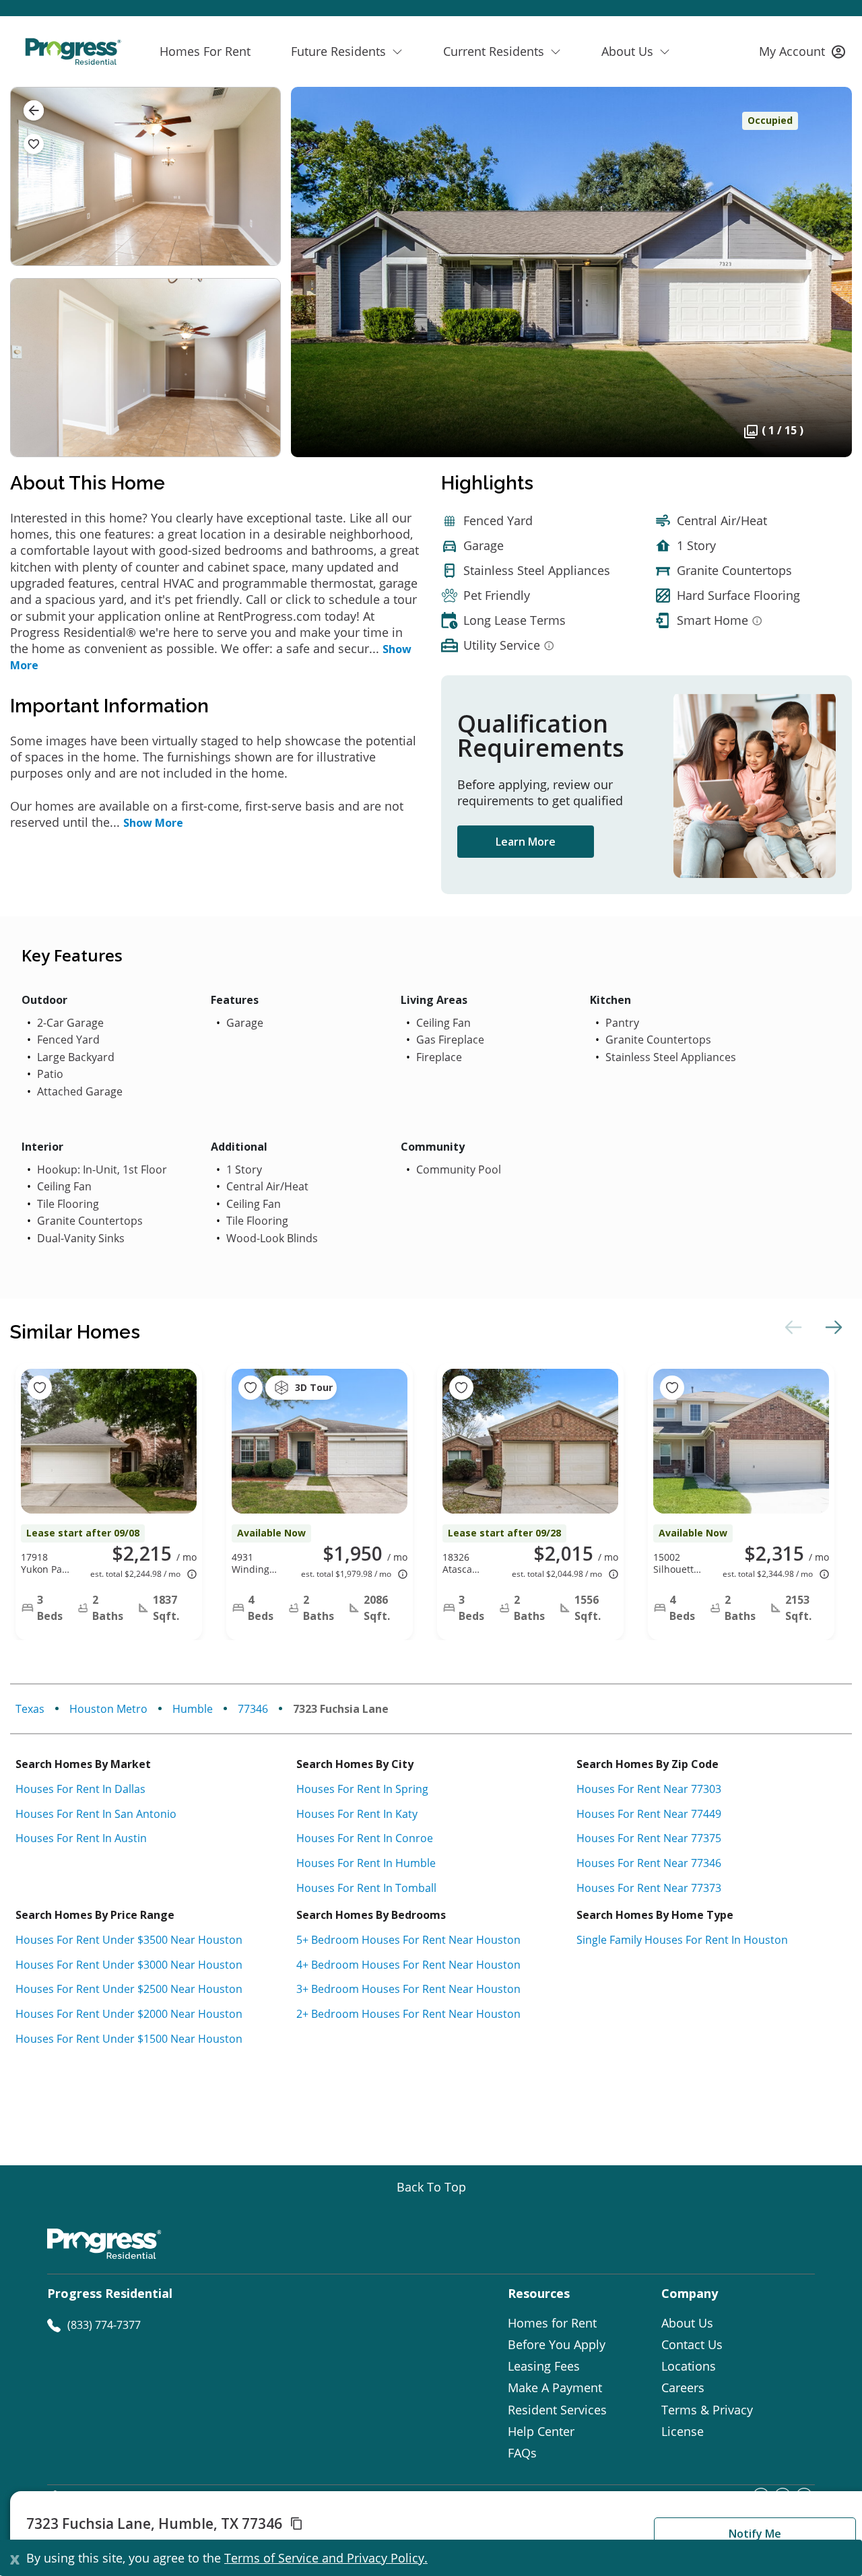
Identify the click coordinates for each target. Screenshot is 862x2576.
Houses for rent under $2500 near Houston (129, 1989)
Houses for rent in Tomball (366, 1888)
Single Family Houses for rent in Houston (682, 1940)
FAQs (522, 2453)
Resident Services (557, 2410)
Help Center (541, 2431)
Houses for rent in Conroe (365, 1838)
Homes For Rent (205, 51)
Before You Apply (557, 2344)
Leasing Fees (544, 2366)
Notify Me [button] (755, 2534)
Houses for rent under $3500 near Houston (129, 1940)
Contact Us (692, 2344)
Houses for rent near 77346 (649, 1863)
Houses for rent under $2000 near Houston (129, 2014)
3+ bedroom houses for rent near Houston (408, 1989)
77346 (253, 1709)
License (683, 2431)
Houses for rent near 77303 (649, 1789)
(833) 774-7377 (104, 2325)
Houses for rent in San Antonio (96, 1814)
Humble (193, 1709)
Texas (30, 1709)
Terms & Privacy (707, 2410)
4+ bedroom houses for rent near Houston (408, 1965)
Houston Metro (108, 1709)
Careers (683, 2387)
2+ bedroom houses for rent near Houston (408, 2014)
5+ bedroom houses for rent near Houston (408, 1940)
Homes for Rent (552, 2323)
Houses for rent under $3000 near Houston (129, 1965)
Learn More (526, 842)
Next (832, 1327)
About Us (687, 2323)
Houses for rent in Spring (362, 1789)
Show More (153, 823)
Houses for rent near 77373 (649, 1888)
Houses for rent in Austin (81, 1838)
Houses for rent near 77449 (649, 1814)
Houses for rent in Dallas (80, 1789)
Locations (689, 2366)
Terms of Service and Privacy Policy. (326, 2558)
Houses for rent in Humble (366, 1863)
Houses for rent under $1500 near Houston (129, 2039)
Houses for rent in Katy (357, 1814)
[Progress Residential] (73, 52)
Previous (791, 1327)
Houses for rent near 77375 (649, 1838)
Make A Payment (555, 2387)
